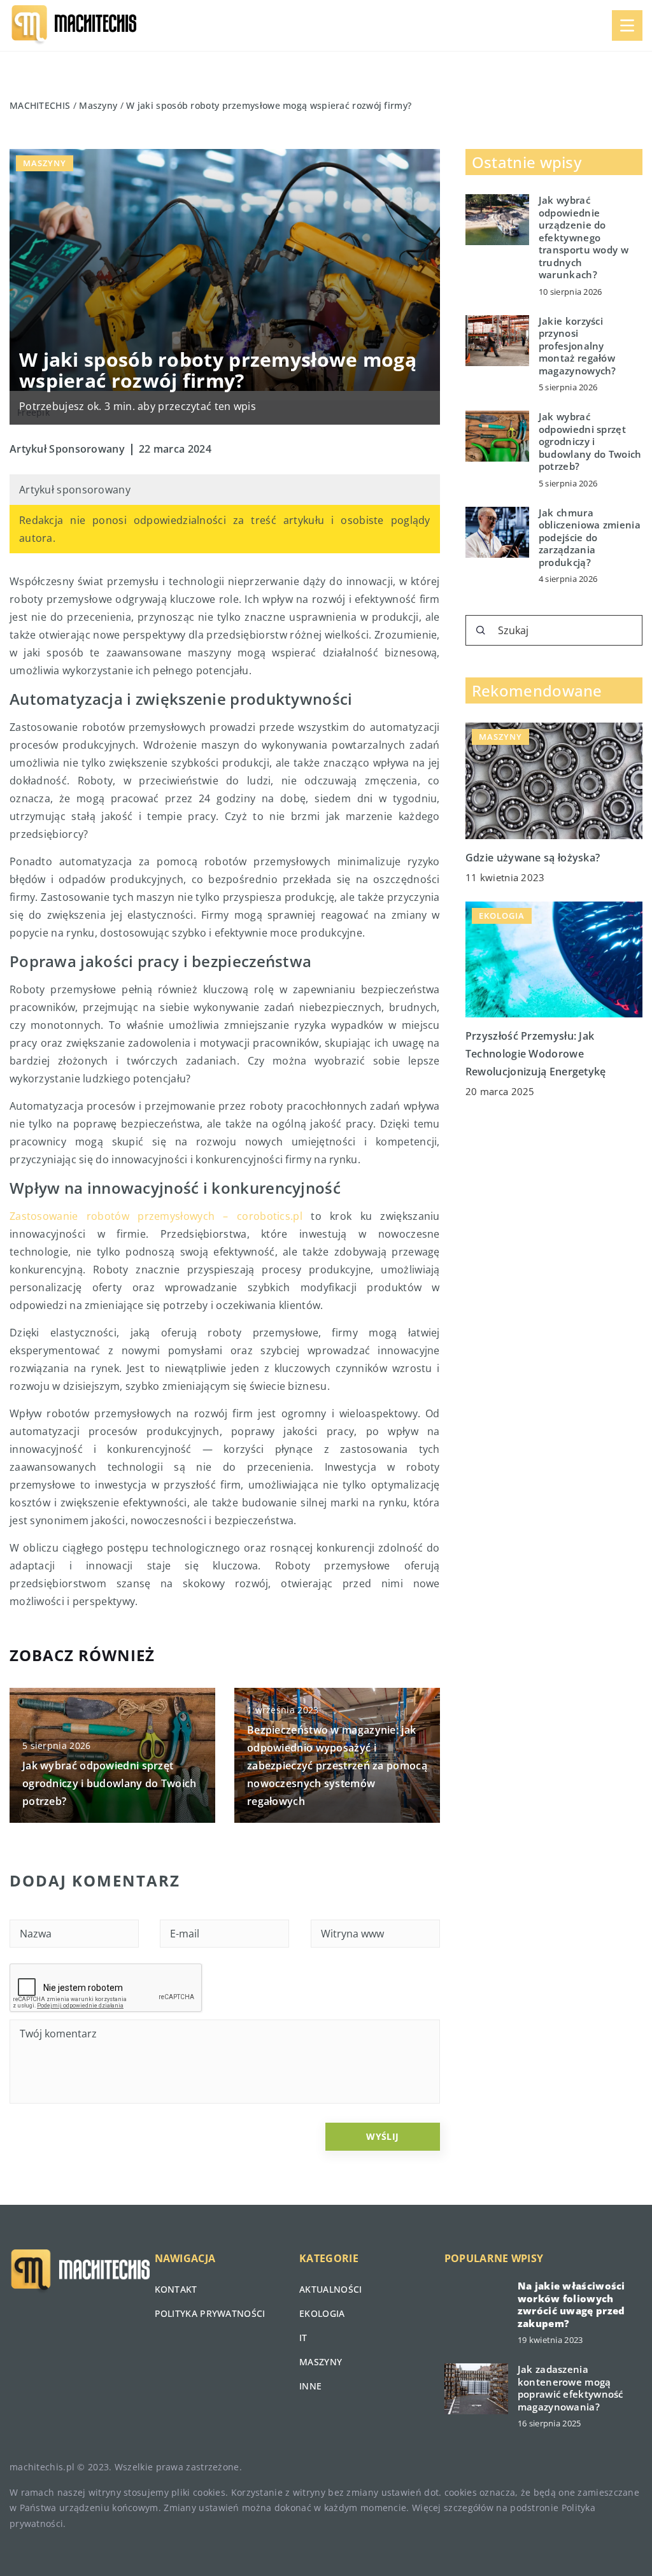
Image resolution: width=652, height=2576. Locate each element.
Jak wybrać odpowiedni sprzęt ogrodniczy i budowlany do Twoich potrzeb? (110, 1783)
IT (303, 2338)
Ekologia (322, 2313)
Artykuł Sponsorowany (67, 449)
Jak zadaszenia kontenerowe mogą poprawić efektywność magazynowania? (570, 2388)
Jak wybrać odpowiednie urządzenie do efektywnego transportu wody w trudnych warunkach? (584, 237)
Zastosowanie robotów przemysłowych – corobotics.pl (156, 1216)
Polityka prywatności (210, 2313)
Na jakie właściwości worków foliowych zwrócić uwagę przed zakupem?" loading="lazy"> (476, 2305)
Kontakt (176, 2289)
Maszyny (45, 163)
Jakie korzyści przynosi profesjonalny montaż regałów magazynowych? (578, 346)
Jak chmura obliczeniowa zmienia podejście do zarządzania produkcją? (590, 538)
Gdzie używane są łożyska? (533, 858)
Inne (310, 2386)
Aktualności (330, 2289)
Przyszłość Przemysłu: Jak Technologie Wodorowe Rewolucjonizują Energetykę (536, 1054)
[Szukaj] (481, 630)
